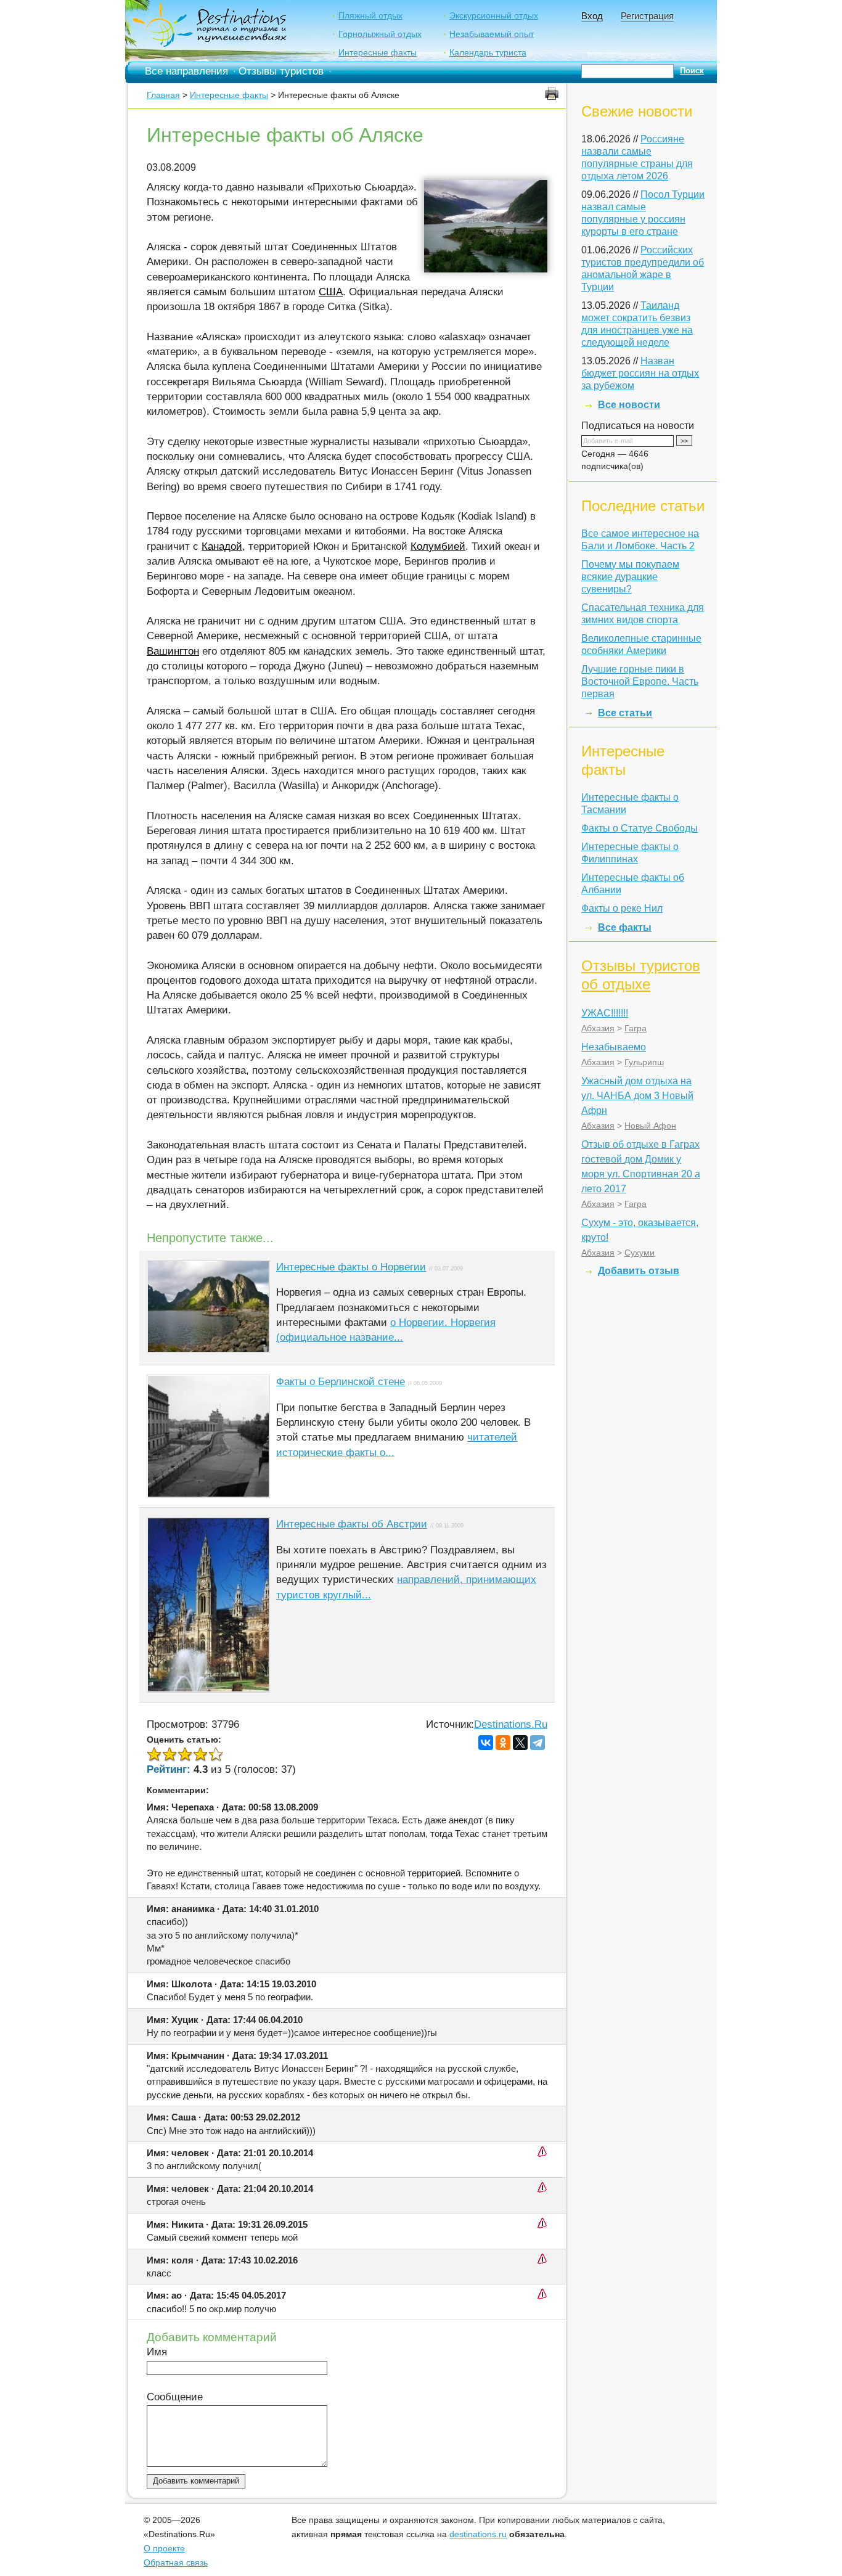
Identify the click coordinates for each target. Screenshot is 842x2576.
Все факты (625, 927)
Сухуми (640, 1253)
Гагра (636, 1028)
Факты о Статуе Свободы (640, 828)
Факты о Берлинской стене (341, 1382)
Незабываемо (614, 1047)
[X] (520, 1743)
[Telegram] (537, 1743)
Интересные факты (378, 52)
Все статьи (625, 713)
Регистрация (647, 16)
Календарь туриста (488, 52)
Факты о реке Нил (622, 908)
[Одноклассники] (503, 1743)
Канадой (222, 546)
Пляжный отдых (370, 15)
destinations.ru (478, 2534)
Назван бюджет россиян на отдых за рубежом (640, 373)
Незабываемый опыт (492, 34)
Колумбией (438, 546)
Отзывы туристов (281, 71)
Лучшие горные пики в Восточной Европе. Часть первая (640, 681)
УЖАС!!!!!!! (605, 1013)
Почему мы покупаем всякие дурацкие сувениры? (630, 577)
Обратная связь (176, 2562)
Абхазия (598, 1028)
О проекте (164, 2548)
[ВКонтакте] (486, 1743)
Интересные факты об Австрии (352, 1524)
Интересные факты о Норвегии (351, 1267)
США (331, 292)
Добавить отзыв (639, 1271)
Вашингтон (173, 651)
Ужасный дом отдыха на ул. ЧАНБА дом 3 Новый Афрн (637, 1096)
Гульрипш (644, 1062)
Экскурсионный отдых (494, 15)
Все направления (186, 71)
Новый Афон (650, 1126)
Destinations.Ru (511, 1724)
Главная (163, 95)
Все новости (629, 405)
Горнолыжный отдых (380, 34)
